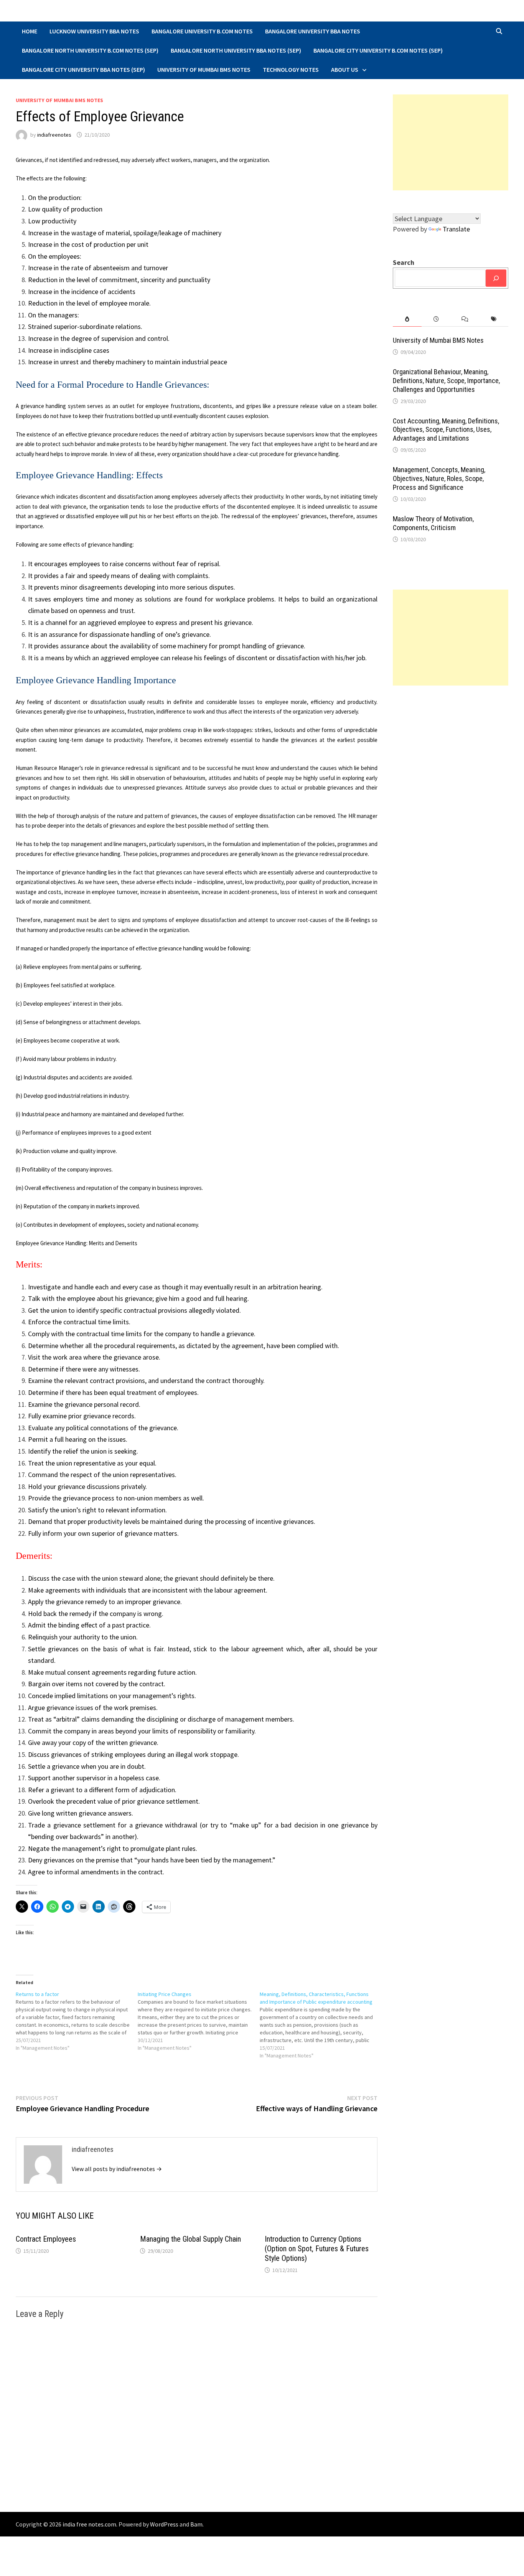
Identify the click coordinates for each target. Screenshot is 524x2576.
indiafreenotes (54, 135)
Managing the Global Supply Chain (190, 2239)
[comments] (465, 319)
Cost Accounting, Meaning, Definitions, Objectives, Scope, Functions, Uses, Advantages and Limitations (446, 430)
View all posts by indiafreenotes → (117, 2169)
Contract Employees (46, 2239)
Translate (456, 229)
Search (404, 262)
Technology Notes (291, 69)
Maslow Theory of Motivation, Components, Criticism (433, 523)
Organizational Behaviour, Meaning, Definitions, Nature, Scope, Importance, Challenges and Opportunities (446, 381)
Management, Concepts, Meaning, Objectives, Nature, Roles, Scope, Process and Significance (439, 478)
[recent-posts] (436, 319)
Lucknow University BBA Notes (94, 31)
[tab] (407, 319)
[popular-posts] (407, 319)
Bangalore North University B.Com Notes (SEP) (90, 50)
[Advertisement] (451, 142)
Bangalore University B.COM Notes (202, 31)
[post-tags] (494, 319)
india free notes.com (89, 2524)
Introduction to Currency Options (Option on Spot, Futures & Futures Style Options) (317, 2249)
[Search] (496, 278)
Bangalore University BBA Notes (313, 31)
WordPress (164, 2524)
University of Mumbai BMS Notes (204, 69)
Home (30, 31)
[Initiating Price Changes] (199, 2021)
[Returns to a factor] (77, 2021)
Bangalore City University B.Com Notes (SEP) (378, 50)
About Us (345, 69)
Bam (196, 2524)
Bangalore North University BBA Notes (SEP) (236, 50)
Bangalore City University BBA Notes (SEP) (83, 69)
